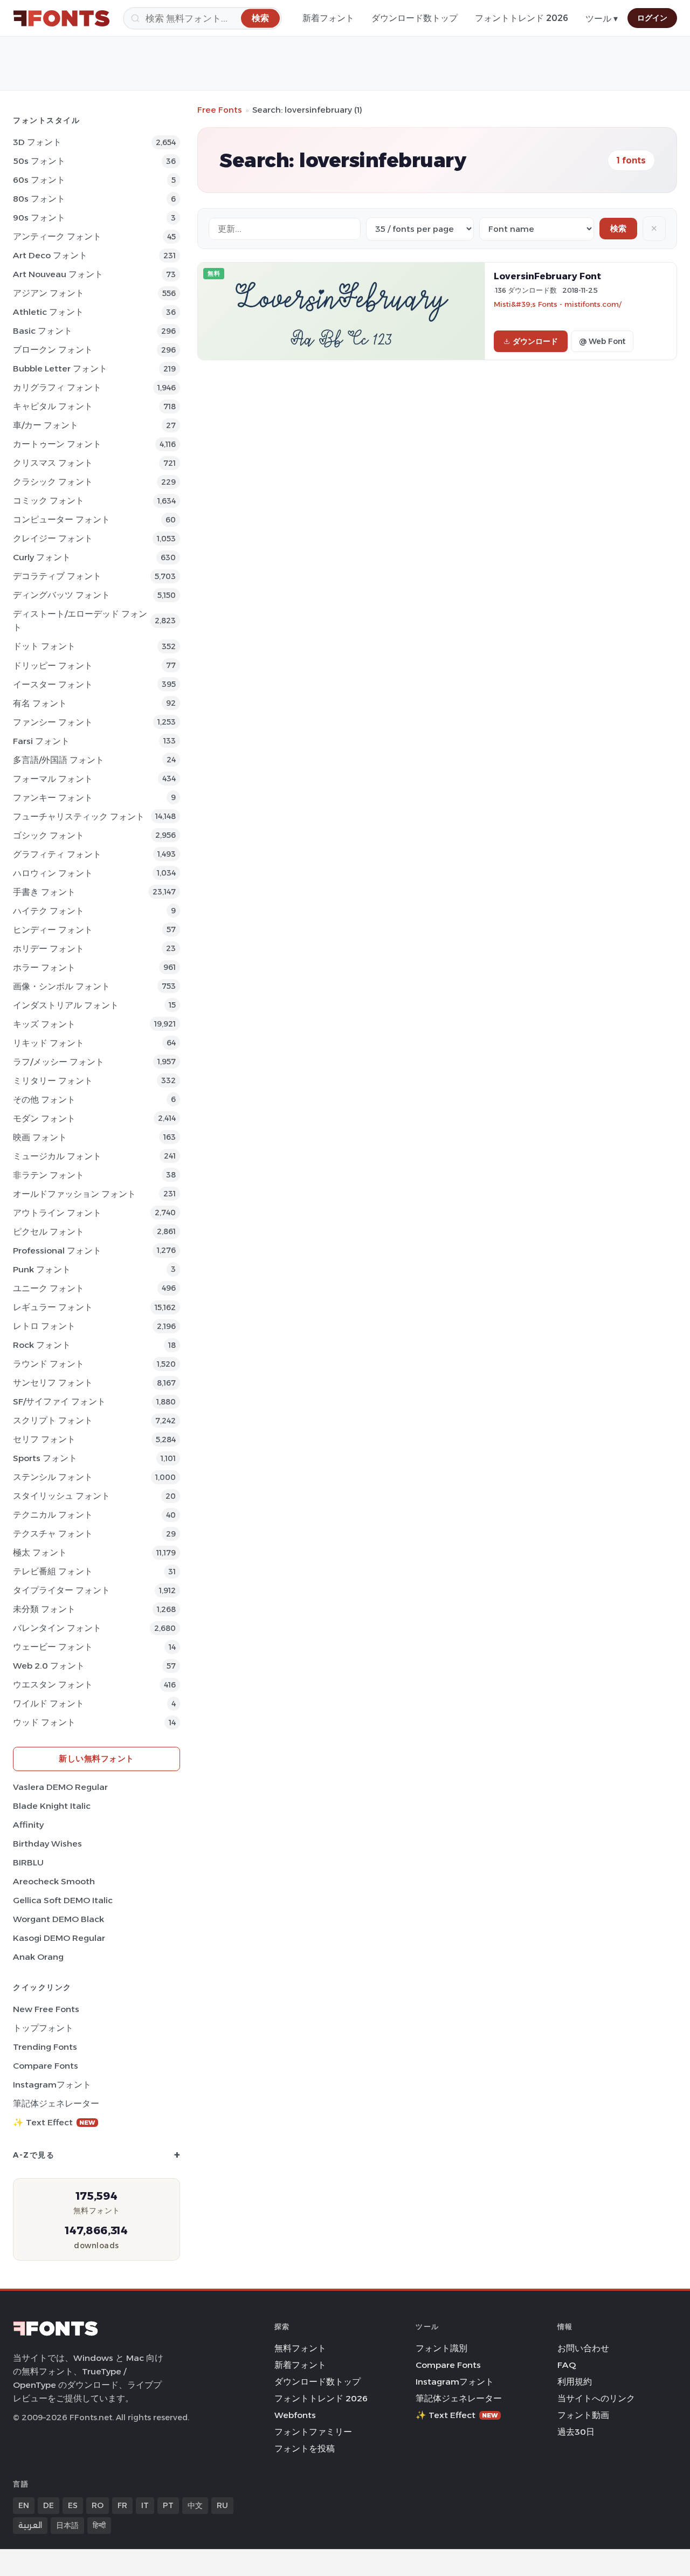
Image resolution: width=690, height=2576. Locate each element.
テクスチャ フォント (53, 1534)
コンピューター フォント (61, 519)
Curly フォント (42, 557)
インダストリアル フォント (66, 1005)
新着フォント (328, 18)
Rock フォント (42, 1345)
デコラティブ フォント (57, 576)
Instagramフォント (52, 2085)
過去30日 (576, 2432)
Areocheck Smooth (54, 1881)
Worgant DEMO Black (58, 1919)
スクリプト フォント (53, 1420)
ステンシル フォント (53, 1477)
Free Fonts (220, 110)
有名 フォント (40, 703)
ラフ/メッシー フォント (58, 1062)
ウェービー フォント (53, 1647)
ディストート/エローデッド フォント (80, 621)
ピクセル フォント (49, 1232)
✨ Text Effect (54, 2122)
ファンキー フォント (53, 798)
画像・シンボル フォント (61, 986)
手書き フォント (44, 892)
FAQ (567, 2365)
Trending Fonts (45, 2047)
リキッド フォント (49, 1043)
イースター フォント (53, 684)
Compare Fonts (46, 2066)
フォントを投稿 (305, 2448)
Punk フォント (42, 1269)
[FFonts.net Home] (61, 18)
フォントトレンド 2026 (522, 18)
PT (168, 2505)
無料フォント (300, 2348)
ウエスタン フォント (53, 1685)
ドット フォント (44, 646)
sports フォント (45, 1458)
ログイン (652, 18)
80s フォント (39, 199)
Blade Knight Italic (52, 1806)
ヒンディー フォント (53, 930)
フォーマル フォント (53, 779)
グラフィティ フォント (57, 854)
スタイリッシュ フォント (61, 1496)
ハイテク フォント (49, 911)
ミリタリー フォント (53, 1081)
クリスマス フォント (53, 463)
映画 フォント (40, 1137)
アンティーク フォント (57, 236)
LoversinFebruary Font (547, 276)
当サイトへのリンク (596, 2398)
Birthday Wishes (47, 1844)
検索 (618, 228)
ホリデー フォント (49, 949)
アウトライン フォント (57, 1213)
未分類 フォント (44, 1609)
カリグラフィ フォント (57, 387)
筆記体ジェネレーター (56, 2103)
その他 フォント (44, 1100)
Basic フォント (43, 331)
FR (122, 2505)
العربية (30, 2525)
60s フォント (39, 180)
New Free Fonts (46, 2009)
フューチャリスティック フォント (79, 817)
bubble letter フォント (60, 369)
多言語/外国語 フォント (58, 760)
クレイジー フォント (53, 538)
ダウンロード (535, 341)
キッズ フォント (44, 1024)
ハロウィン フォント (53, 873)
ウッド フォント (44, 1722)
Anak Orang (38, 1957)
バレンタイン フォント (57, 1628)
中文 (195, 2505)
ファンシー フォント (53, 722)
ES (73, 2505)
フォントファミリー (313, 2432)
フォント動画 (583, 2415)
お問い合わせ (583, 2348)
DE (49, 2505)
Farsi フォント (41, 741)
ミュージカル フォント (57, 1156)
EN (24, 2505)
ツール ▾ (602, 19)
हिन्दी (99, 2525)
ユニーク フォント (49, 1288)
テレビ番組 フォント (53, 1571)
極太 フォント (40, 1552)
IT (145, 2505)
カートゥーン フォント (57, 444)
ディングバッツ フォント (61, 595)
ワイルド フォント (49, 1703)
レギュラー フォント (53, 1307)
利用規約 (575, 2382)
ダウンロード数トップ (415, 18)
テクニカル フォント (53, 1515)
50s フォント (39, 161)
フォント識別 (441, 2348)
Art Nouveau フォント (58, 274)
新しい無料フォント (96, 1758)
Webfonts (295, 2415)
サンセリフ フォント (53, 1383)
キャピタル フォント (53, 406)
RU (222, 2505)
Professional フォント (57, 1251)
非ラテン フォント (49, 1175)
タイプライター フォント (61, 1590)
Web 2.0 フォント (49, 1666)
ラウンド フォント (49, 1364)
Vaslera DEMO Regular (60, 1787)
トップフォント (43, 2028)
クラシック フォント (53, 482)
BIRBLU (28, 1862)
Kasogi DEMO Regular (59, 1938)
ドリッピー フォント (53, 666)
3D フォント (37, 142)
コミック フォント (49, 501)
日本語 (67, 2525)
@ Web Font (602, 341)
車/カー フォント (46, 425)
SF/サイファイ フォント (59, 1401)
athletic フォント (48, 312)
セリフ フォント (44, 1439)
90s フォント (39, 218)
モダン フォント (44, 1118)
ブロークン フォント (53, 350)
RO (98, 2505)
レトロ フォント (44, 1326)
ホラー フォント (44, 967)
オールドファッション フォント (74, 1194)
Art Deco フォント (50, 255)
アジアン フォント (49, 293)
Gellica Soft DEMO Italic (63, 1900)
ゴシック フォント (49, 835)
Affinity (28, 1825)
